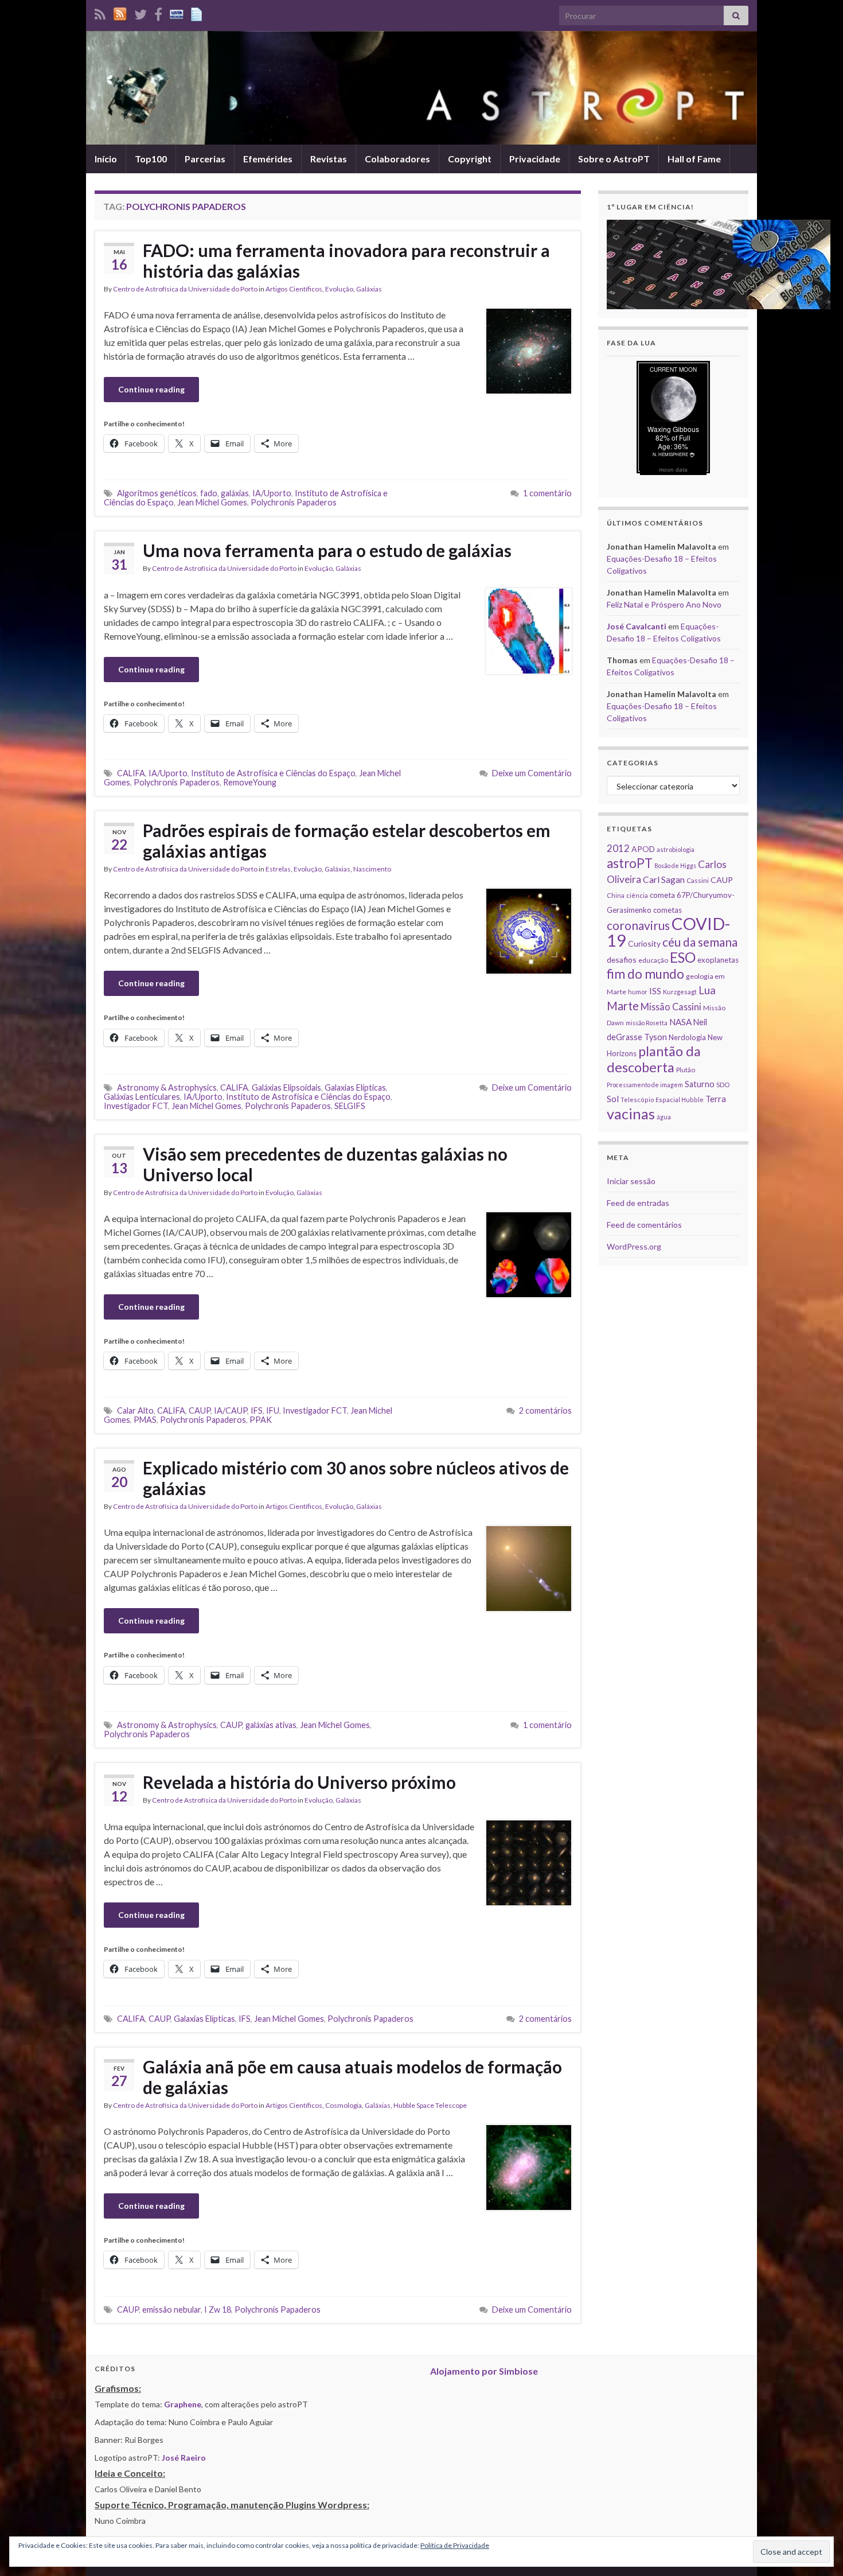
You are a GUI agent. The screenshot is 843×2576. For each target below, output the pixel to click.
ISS (655, 991)
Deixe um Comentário (532, 773)
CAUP (200, 1410)
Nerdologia (687, 1037)
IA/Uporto (272, 493)
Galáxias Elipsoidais (286, 1087)
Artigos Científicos (294, 289)
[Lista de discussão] (177, 12)
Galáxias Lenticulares (142, 1097)
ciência (637, 895)
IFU (273, 1410)
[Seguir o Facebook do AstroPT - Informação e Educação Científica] (158, 12)
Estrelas (278, 869)
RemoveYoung (250, 782)
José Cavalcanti (637, 626)
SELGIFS (350, 1106)
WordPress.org (634, 1246)
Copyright (470, 159)
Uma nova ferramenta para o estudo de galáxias (327, 550)
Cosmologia (344, 2105)
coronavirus (638, 925)
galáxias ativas (271, 1725)
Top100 (151, 159)
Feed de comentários (644, 1225)
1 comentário (547, 493)
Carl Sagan (664, 879)
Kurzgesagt (680, 992)
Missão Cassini (671, 1007)
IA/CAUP (231, 1410)
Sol (613, 1099)
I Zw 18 (218, 2310)
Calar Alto (135, 1410)
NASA (680, 1022)
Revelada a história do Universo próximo (299, 1782)
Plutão (686, 1070)
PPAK (261, 1420)
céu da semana (700, 942)
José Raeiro (184, 2458)
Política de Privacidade (455, 2545)
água (664, 1117)
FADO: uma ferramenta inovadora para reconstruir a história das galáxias (346, 260)
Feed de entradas (638, 1203)
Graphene (183, 2404)
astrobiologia (676, 849)
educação (653, 960)
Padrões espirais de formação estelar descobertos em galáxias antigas (347, 840)
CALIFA (131, 773)
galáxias (235, 493)
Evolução (339, 289)
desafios (622, 960)
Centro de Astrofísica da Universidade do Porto (185, 289)
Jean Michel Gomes (212, 502)
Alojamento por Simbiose (484, 2371)
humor (638, 992)
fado (209, 493)
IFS (257, 1410)
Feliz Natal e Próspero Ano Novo (664, 604)
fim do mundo (645, 974)
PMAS (145, 1420)
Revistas (329, 159)
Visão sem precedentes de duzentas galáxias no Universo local (325, 1164)
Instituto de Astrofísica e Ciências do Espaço (273, 773)
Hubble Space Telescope (430, 2105)
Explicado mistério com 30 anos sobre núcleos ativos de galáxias (356, 1478)
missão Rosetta (647, 1023)
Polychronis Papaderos (294, 502)
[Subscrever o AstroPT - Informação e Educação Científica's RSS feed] (100, 12)
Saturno (700, 1084)
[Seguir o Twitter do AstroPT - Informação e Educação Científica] (140, 12)
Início (106, 159)
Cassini (698, 880)
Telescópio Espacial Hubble (662, 1100)
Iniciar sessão (631, 1181)
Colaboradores (397, 159)
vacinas (631, 1114)
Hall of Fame (694, 159)
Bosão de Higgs (675, 865)
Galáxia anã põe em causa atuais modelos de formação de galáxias (352, 2077)
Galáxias (369, 289)
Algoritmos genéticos (157, 493)
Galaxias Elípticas (355, 1087)
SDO (723, 1085)
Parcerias (205, 159)
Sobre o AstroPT (614, 159)
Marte (623, 1006)
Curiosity (644, 943)
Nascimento (372, 869)
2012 (618, 848)
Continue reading (151, 389)
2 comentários (545, 1410)
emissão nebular (171, 2310)
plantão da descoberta (654, 1059)
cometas (668, 910)
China (616, 895)
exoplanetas (718, 960)
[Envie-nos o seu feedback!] (198, 12)
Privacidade (535, 159)
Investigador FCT (136, 1106)
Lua (707, 990)
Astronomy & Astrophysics (167, 1087)
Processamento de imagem (645, 1085)
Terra (716, 1099)
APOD (643, 849)
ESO (683, 957)
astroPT (630, 863)
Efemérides (268, 159)
